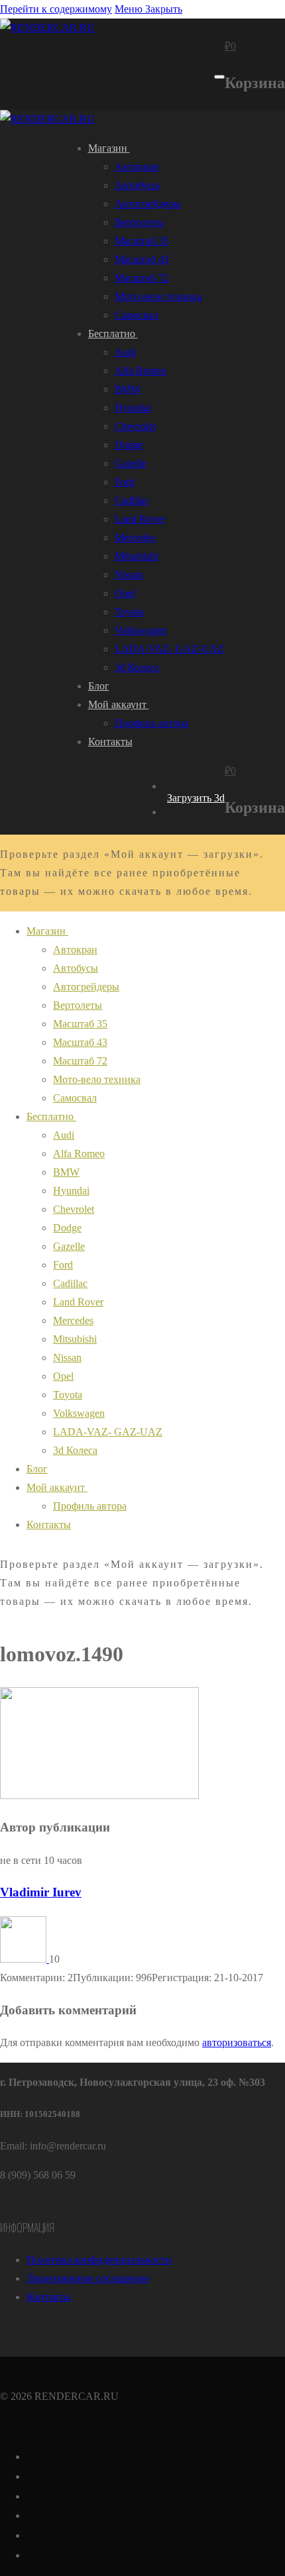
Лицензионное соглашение (88, 2278)
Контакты (49, 2297)
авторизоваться (237, 2042)
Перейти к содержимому (56, 9)
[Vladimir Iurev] (25, 1959)
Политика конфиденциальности (99, 2260)
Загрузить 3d (196, 798)
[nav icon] (219, 77)
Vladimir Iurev (41, 1892)
